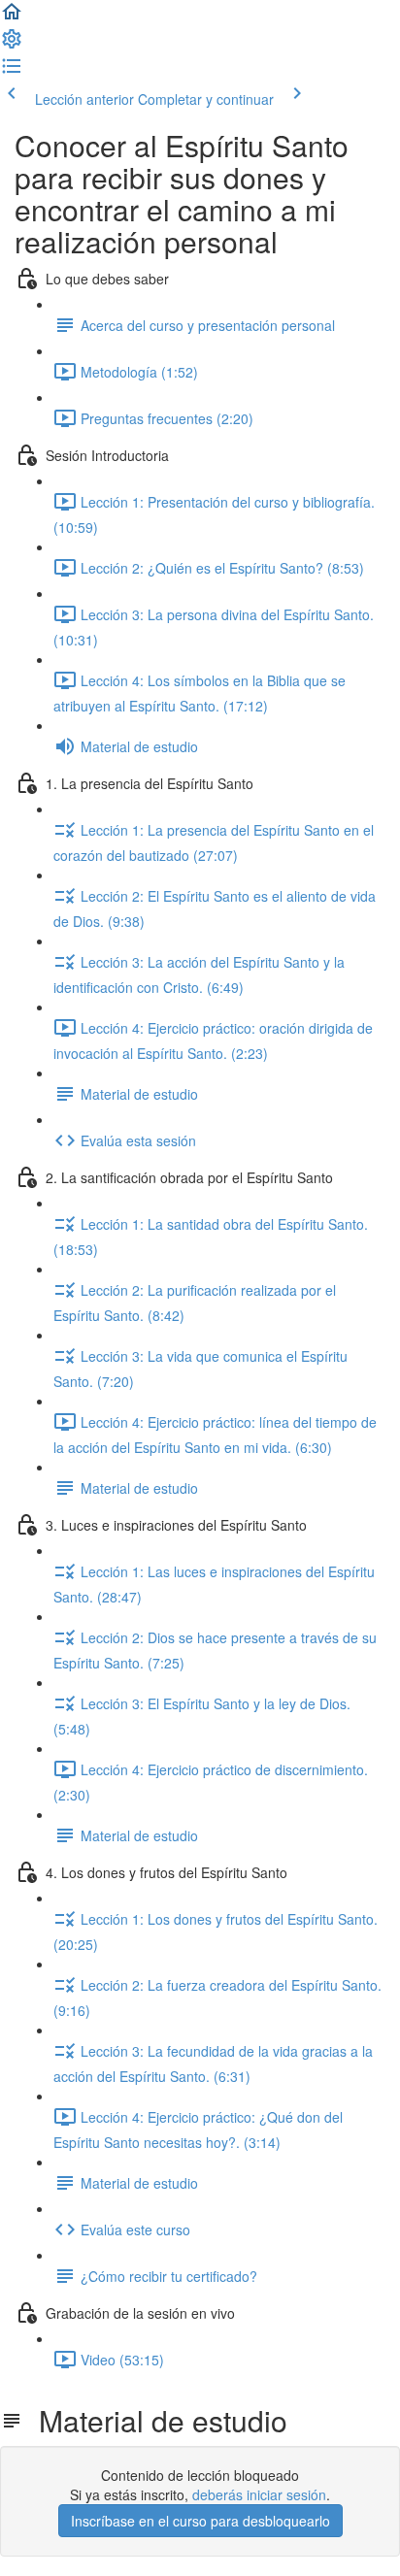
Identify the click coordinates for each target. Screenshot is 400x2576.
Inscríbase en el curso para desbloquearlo (200, 2521)
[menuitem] (12, 45)
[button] (12, 17)
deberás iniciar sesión (259, 2494)
